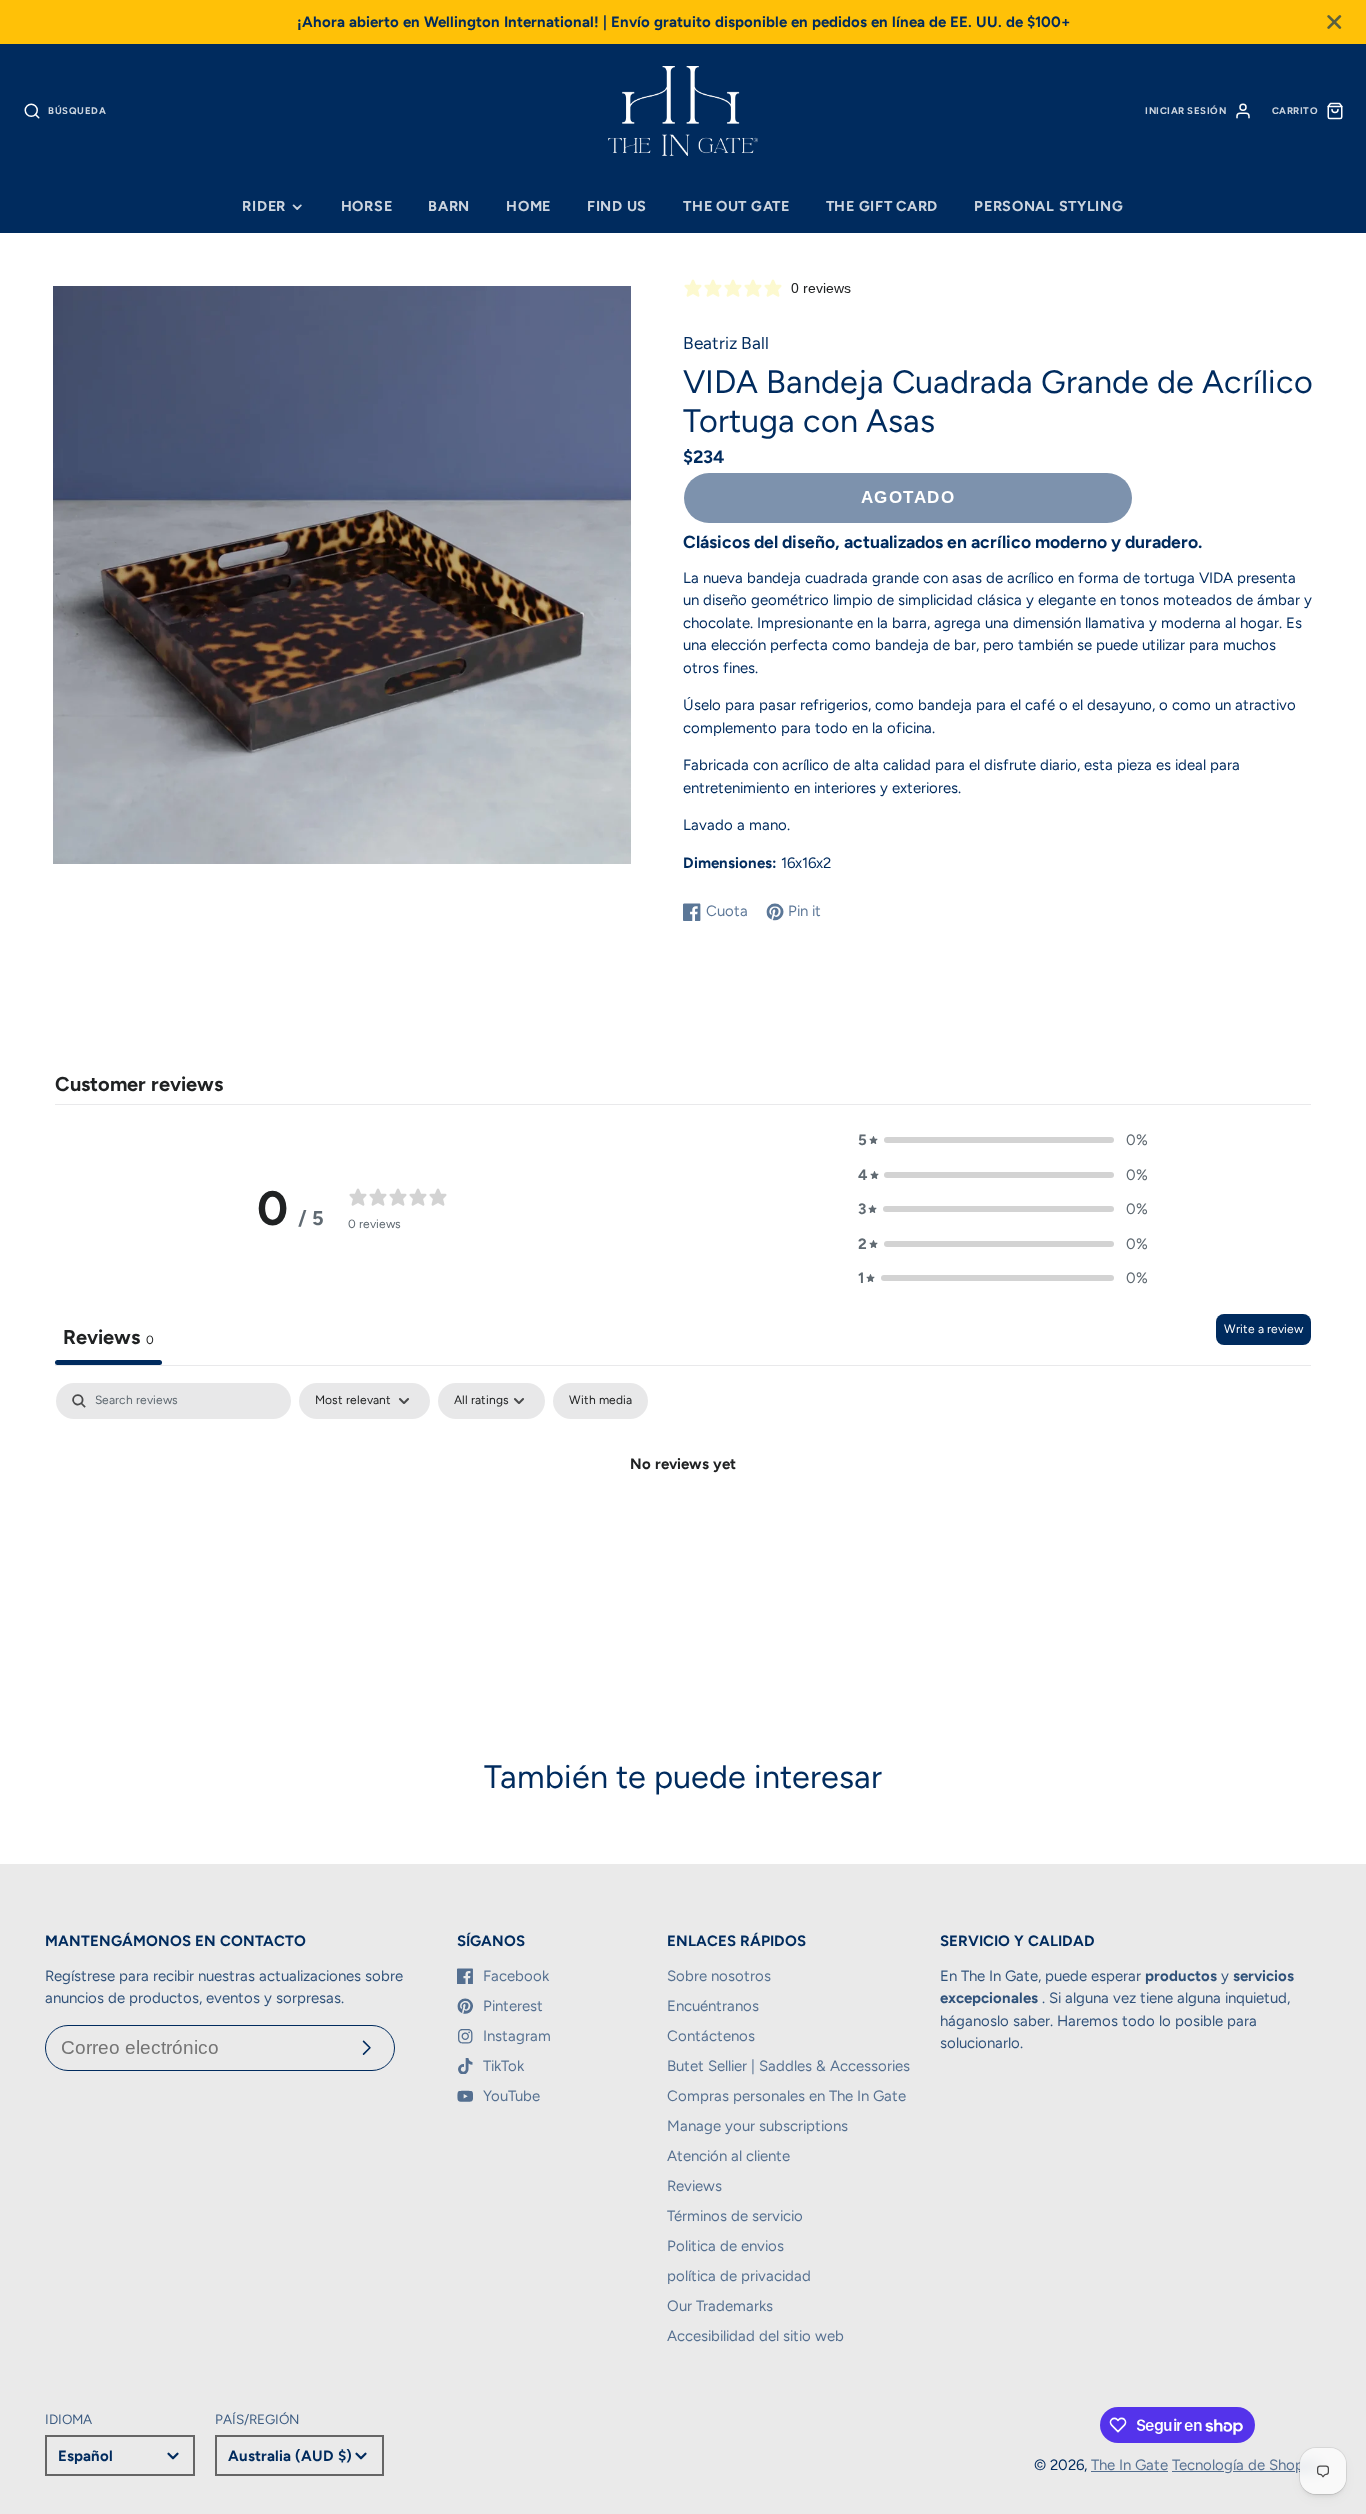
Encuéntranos (713, 2006)
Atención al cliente (728, 2156)
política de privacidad (739, 2276)
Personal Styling (1049, 206)
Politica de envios (725, 2246)
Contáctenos (711, 2036)
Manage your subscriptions (757, 2126)
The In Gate (1129, 2465)
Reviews (694, 2186)
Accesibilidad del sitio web (755, 2336)
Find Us (617, 206)
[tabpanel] (683, 1531)
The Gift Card (882, 206)
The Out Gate (736, 206)
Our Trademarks (720, 2306)
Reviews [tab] (108, 1337)
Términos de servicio (735, 2216)
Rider (264, 206)
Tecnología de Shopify (1246, 2465)
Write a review (1263, 1329)
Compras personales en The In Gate (786, 2096)
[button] (1003, 1140)
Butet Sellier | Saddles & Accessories (788, 2066)
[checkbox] (600, 1401)
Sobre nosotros (719, 1976)
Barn (449, 206)
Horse (367, 206)
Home (528, 206)
